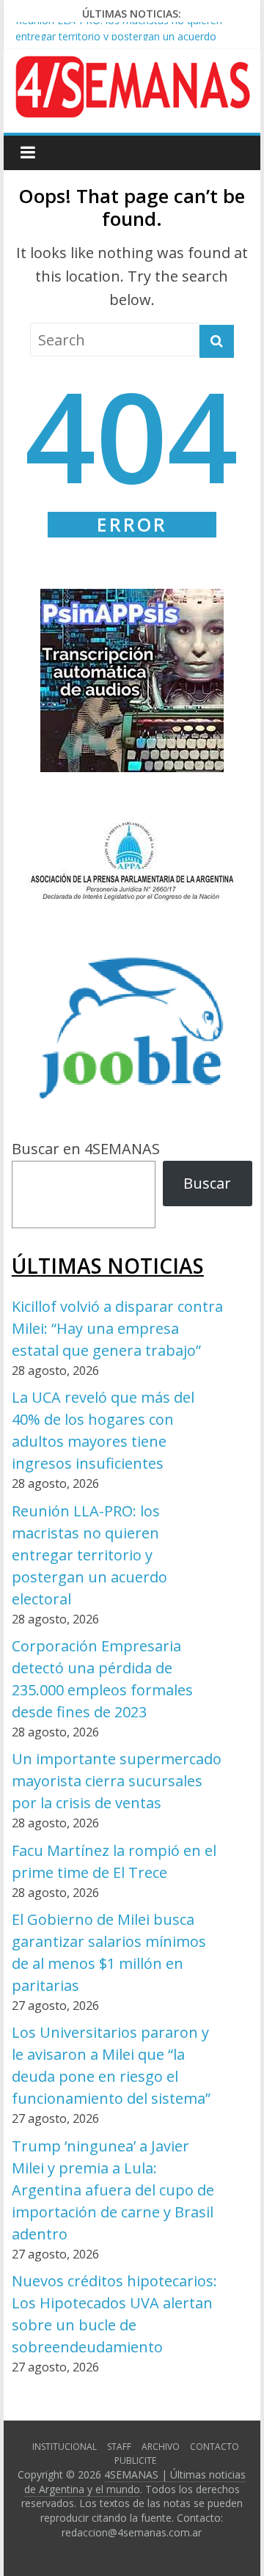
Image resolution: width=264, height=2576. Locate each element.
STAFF (119, 2447)
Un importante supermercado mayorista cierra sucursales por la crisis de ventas (117, 1781)
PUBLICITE (135, 2461)
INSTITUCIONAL (65, 2447)
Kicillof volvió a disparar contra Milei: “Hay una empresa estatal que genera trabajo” (117, 1328)
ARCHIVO (161, 2447)
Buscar (207, 1183)
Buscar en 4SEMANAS (86, 1149)
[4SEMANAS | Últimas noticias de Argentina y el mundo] (132, 67)
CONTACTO (214, 2447)
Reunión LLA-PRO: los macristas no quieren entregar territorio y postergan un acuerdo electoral (119, 33)
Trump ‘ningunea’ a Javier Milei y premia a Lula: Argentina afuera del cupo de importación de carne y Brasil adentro (113, 2190)
